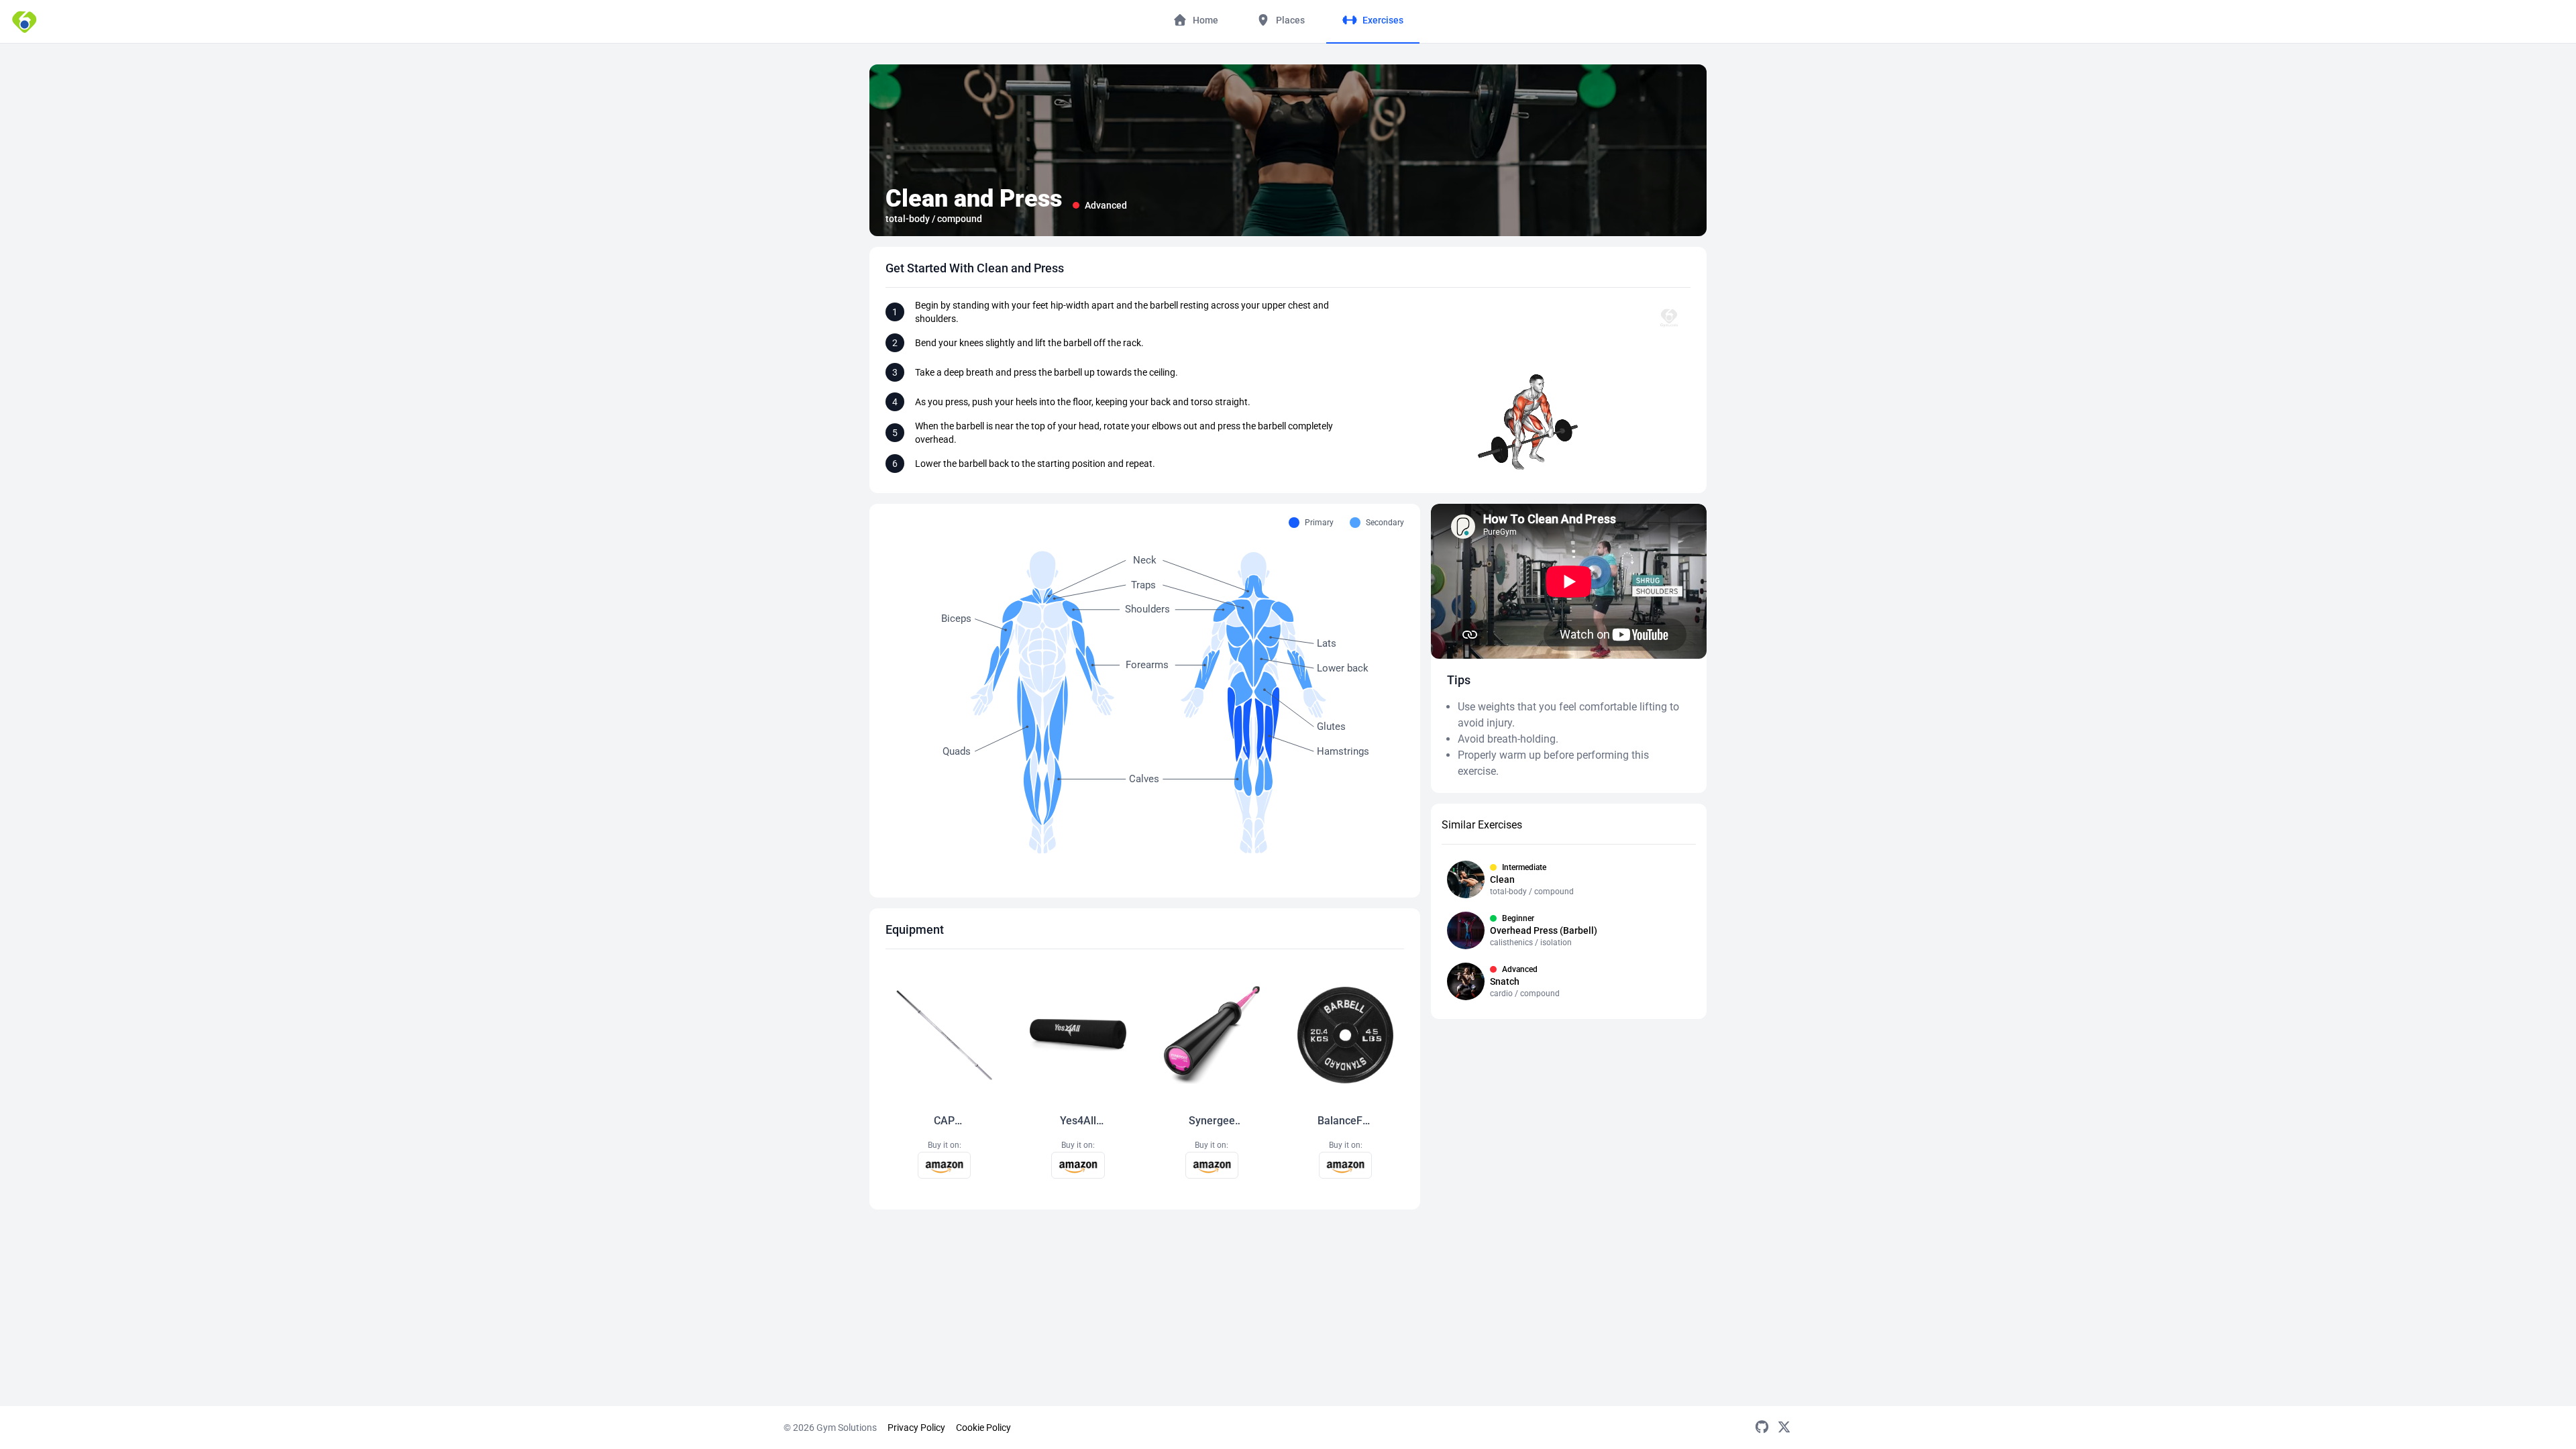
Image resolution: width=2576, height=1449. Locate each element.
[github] (1762, 1428)
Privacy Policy (916, 1428)
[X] (1784, 1428)
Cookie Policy (983, 1428)
